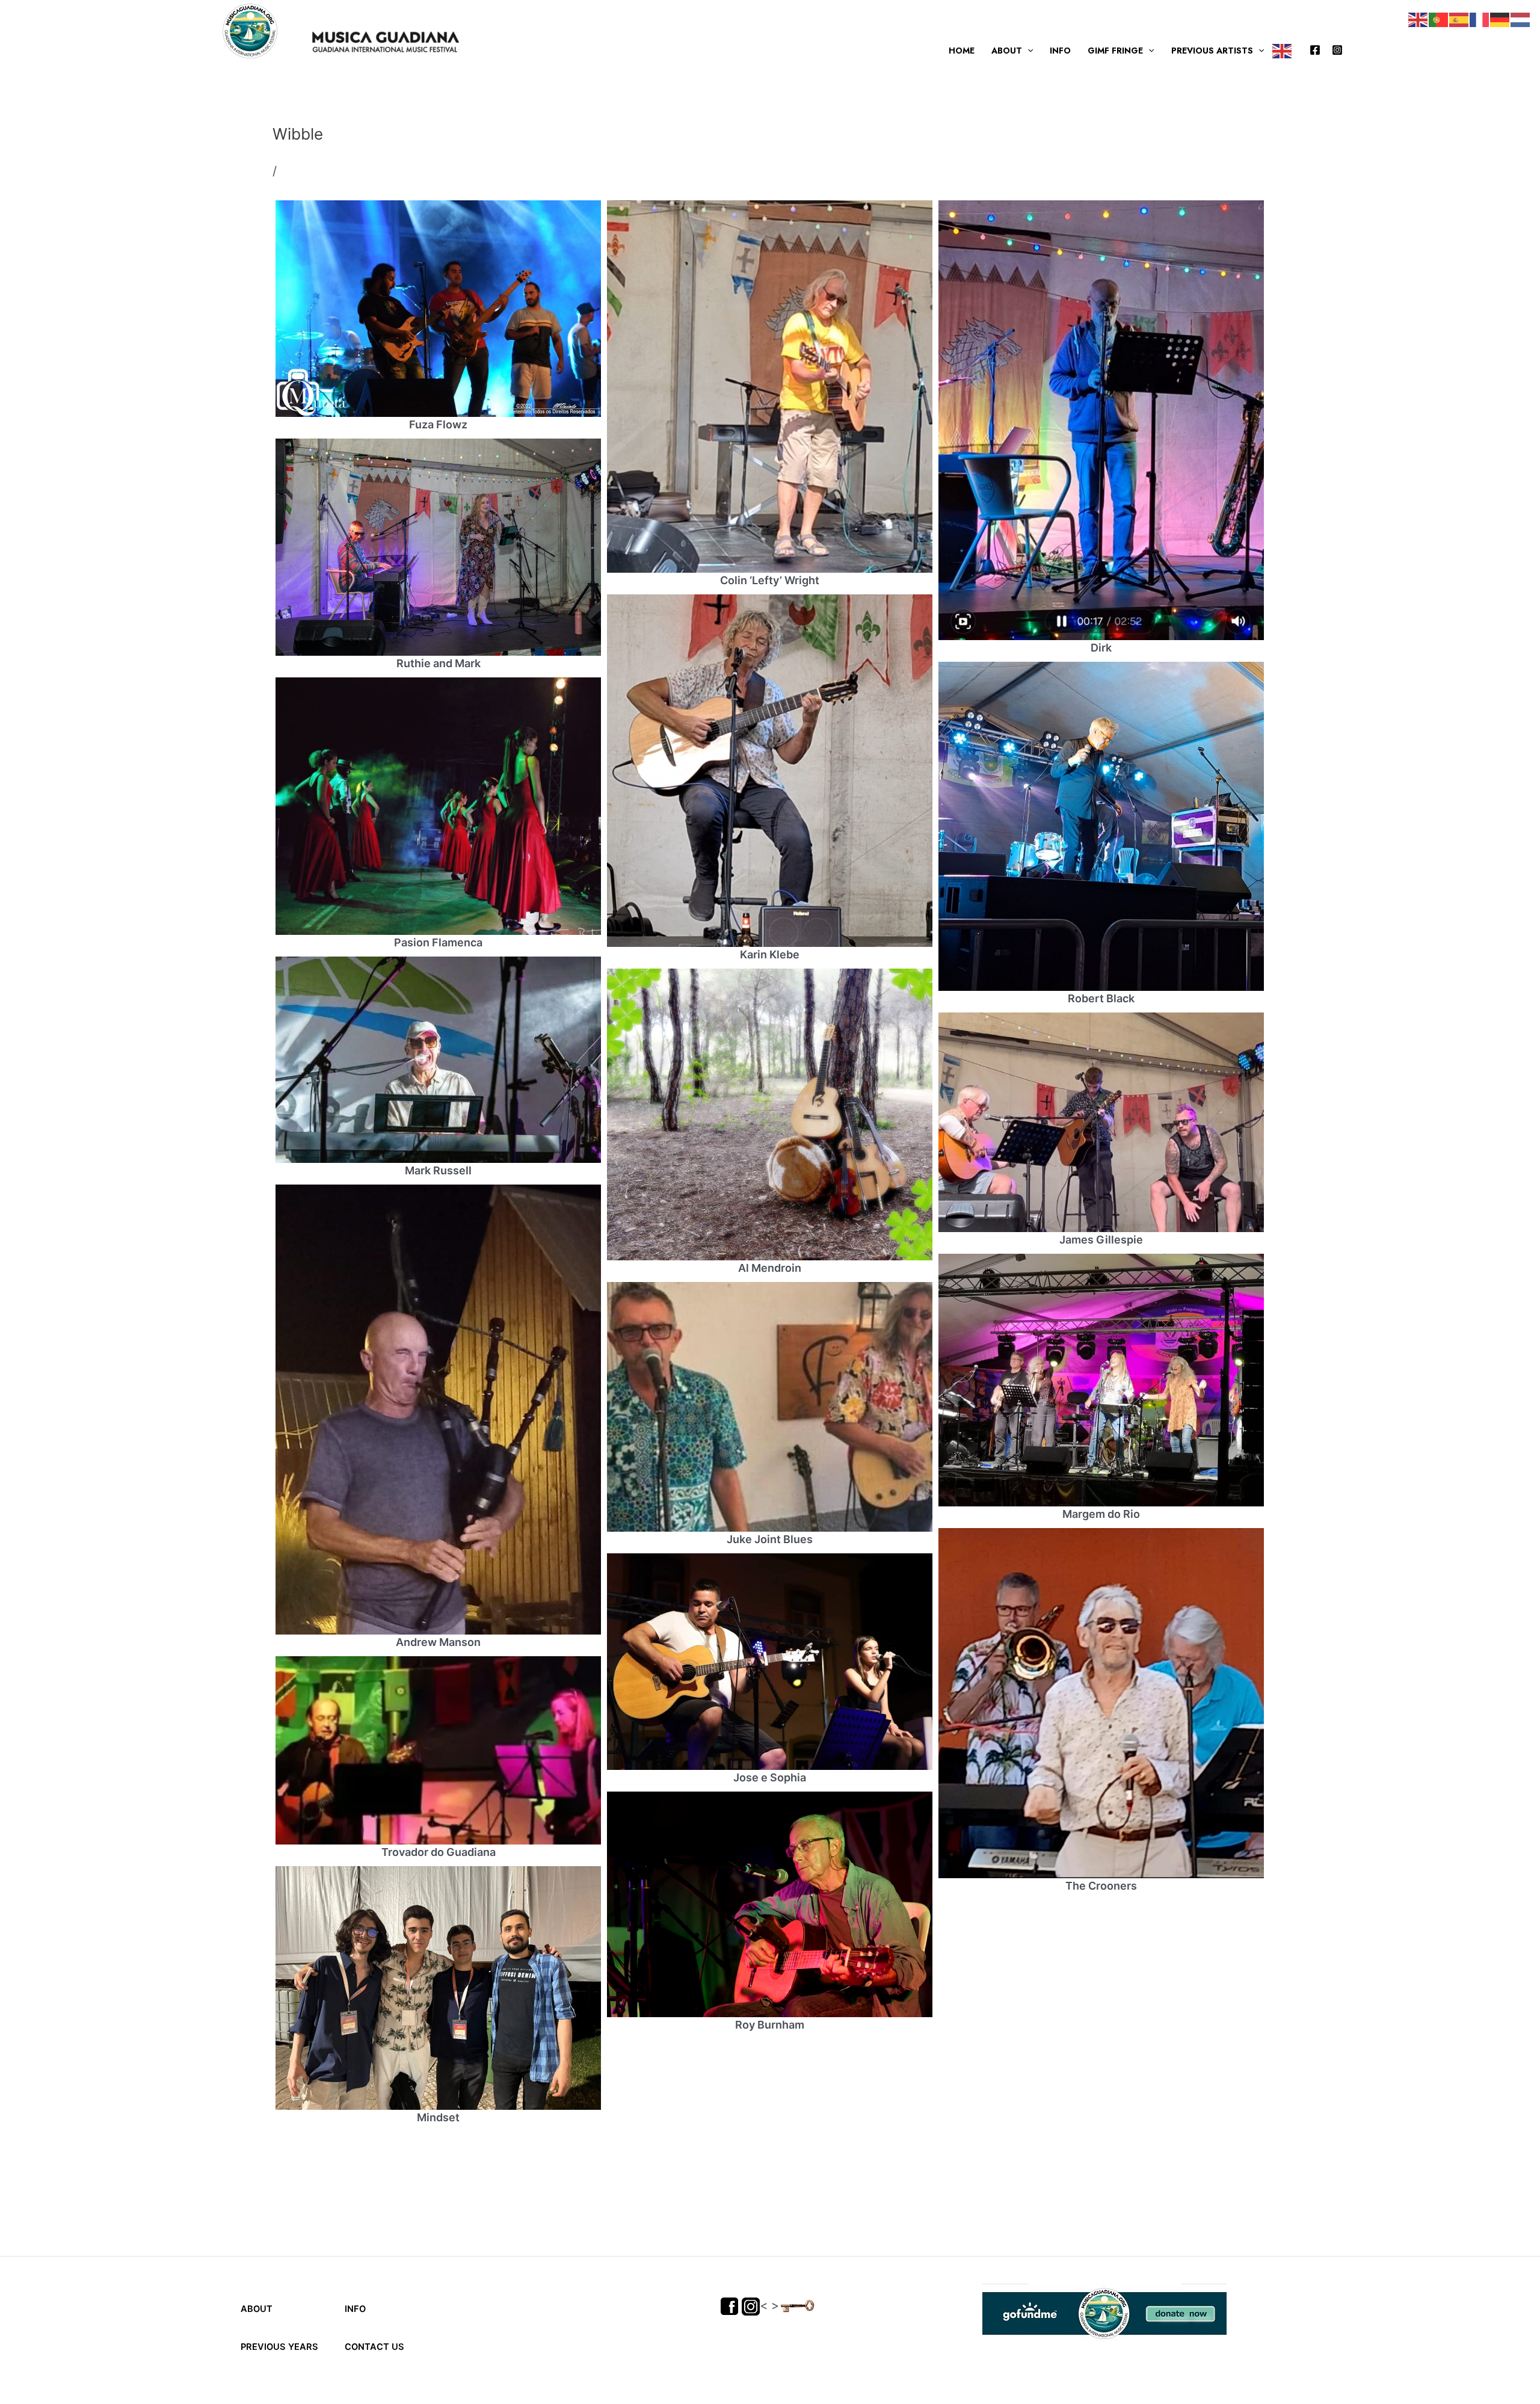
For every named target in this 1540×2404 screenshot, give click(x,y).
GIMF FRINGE (1115, 51)
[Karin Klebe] (770, 771)
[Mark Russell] (438, 1060)
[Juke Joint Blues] (770, 1407)
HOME (962, 51)
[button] (1027, 51)
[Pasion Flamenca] (438, 806)
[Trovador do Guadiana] (438, 1802)
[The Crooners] (1101, 1703)
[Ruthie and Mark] (438, 547)
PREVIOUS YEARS (279, 2347)
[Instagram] (1337, 50)
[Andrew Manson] (438, 1410)
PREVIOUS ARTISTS (1212, 51)
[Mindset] (438, 1988)
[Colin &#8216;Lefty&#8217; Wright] (770, 387)
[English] (1283, 51)
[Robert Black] (1101, 826)
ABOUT (1007, 51)
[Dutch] (1521, 19)
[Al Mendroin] (770, 1114)
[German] (1500, 19)
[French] (1480, 19)
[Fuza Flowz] (438, 309)
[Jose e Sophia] (770, 1662)
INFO (1060, 51)
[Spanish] (1459, 19)
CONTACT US (373, 2347)
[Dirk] (1101, 420)
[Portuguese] (1439, 19)
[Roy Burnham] (770, 1904)
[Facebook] (1315, 50)
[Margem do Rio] (1101, 1380)
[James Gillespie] (1101, 1122)
